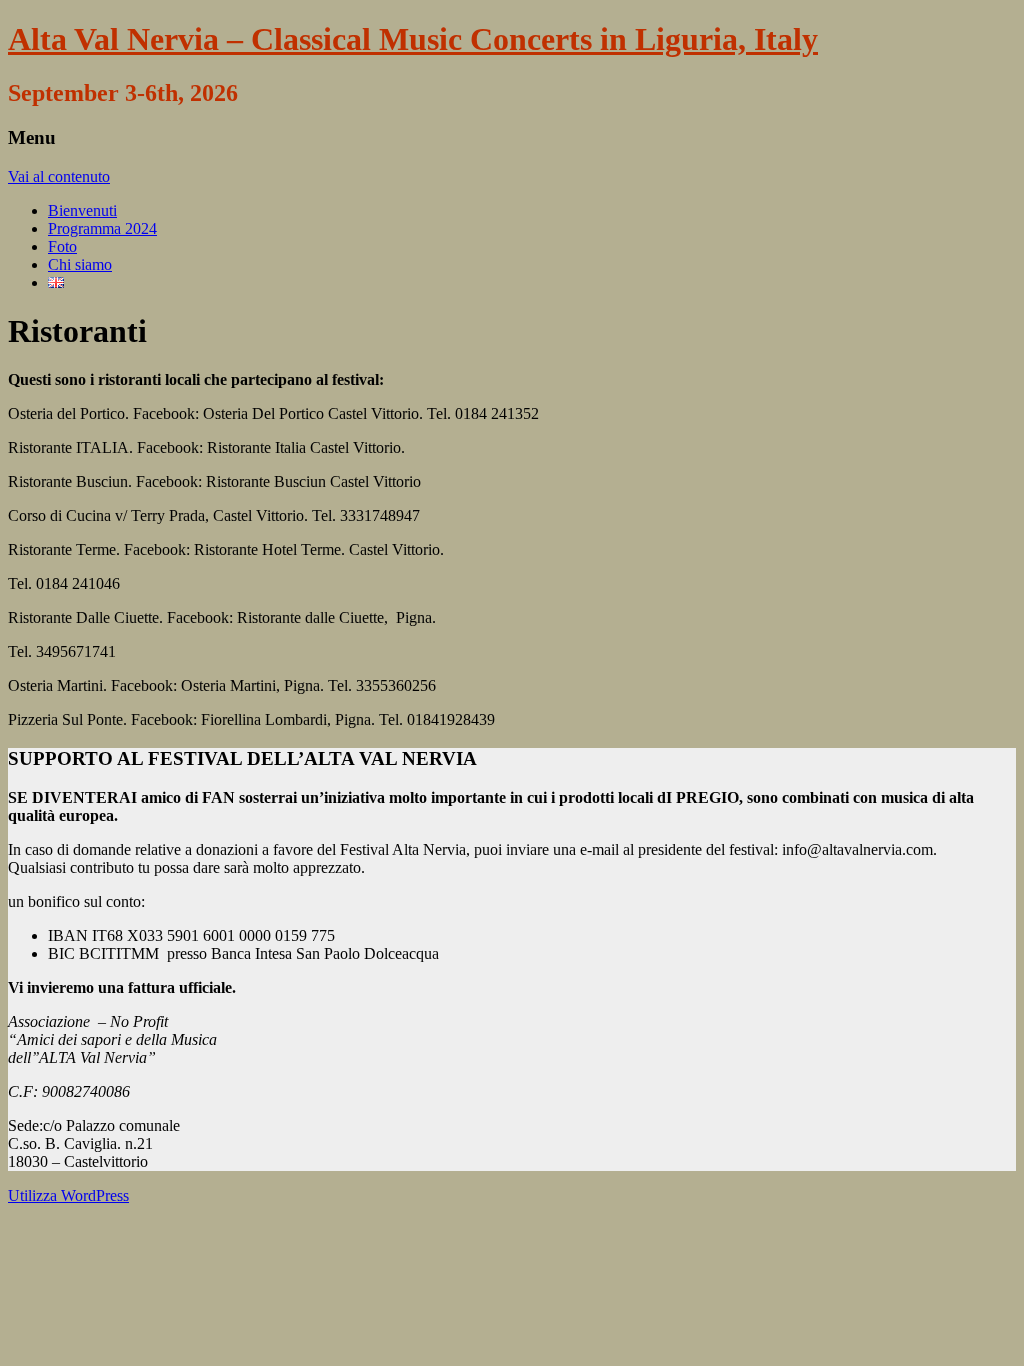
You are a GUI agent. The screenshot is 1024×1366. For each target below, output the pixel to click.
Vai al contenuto (59, 176)
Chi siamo (80, 264)
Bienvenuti (82, 210)
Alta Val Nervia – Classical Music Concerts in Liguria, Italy (413, 39)
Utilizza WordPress (68, 1195)
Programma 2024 (102, 228)
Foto (62, 246)
